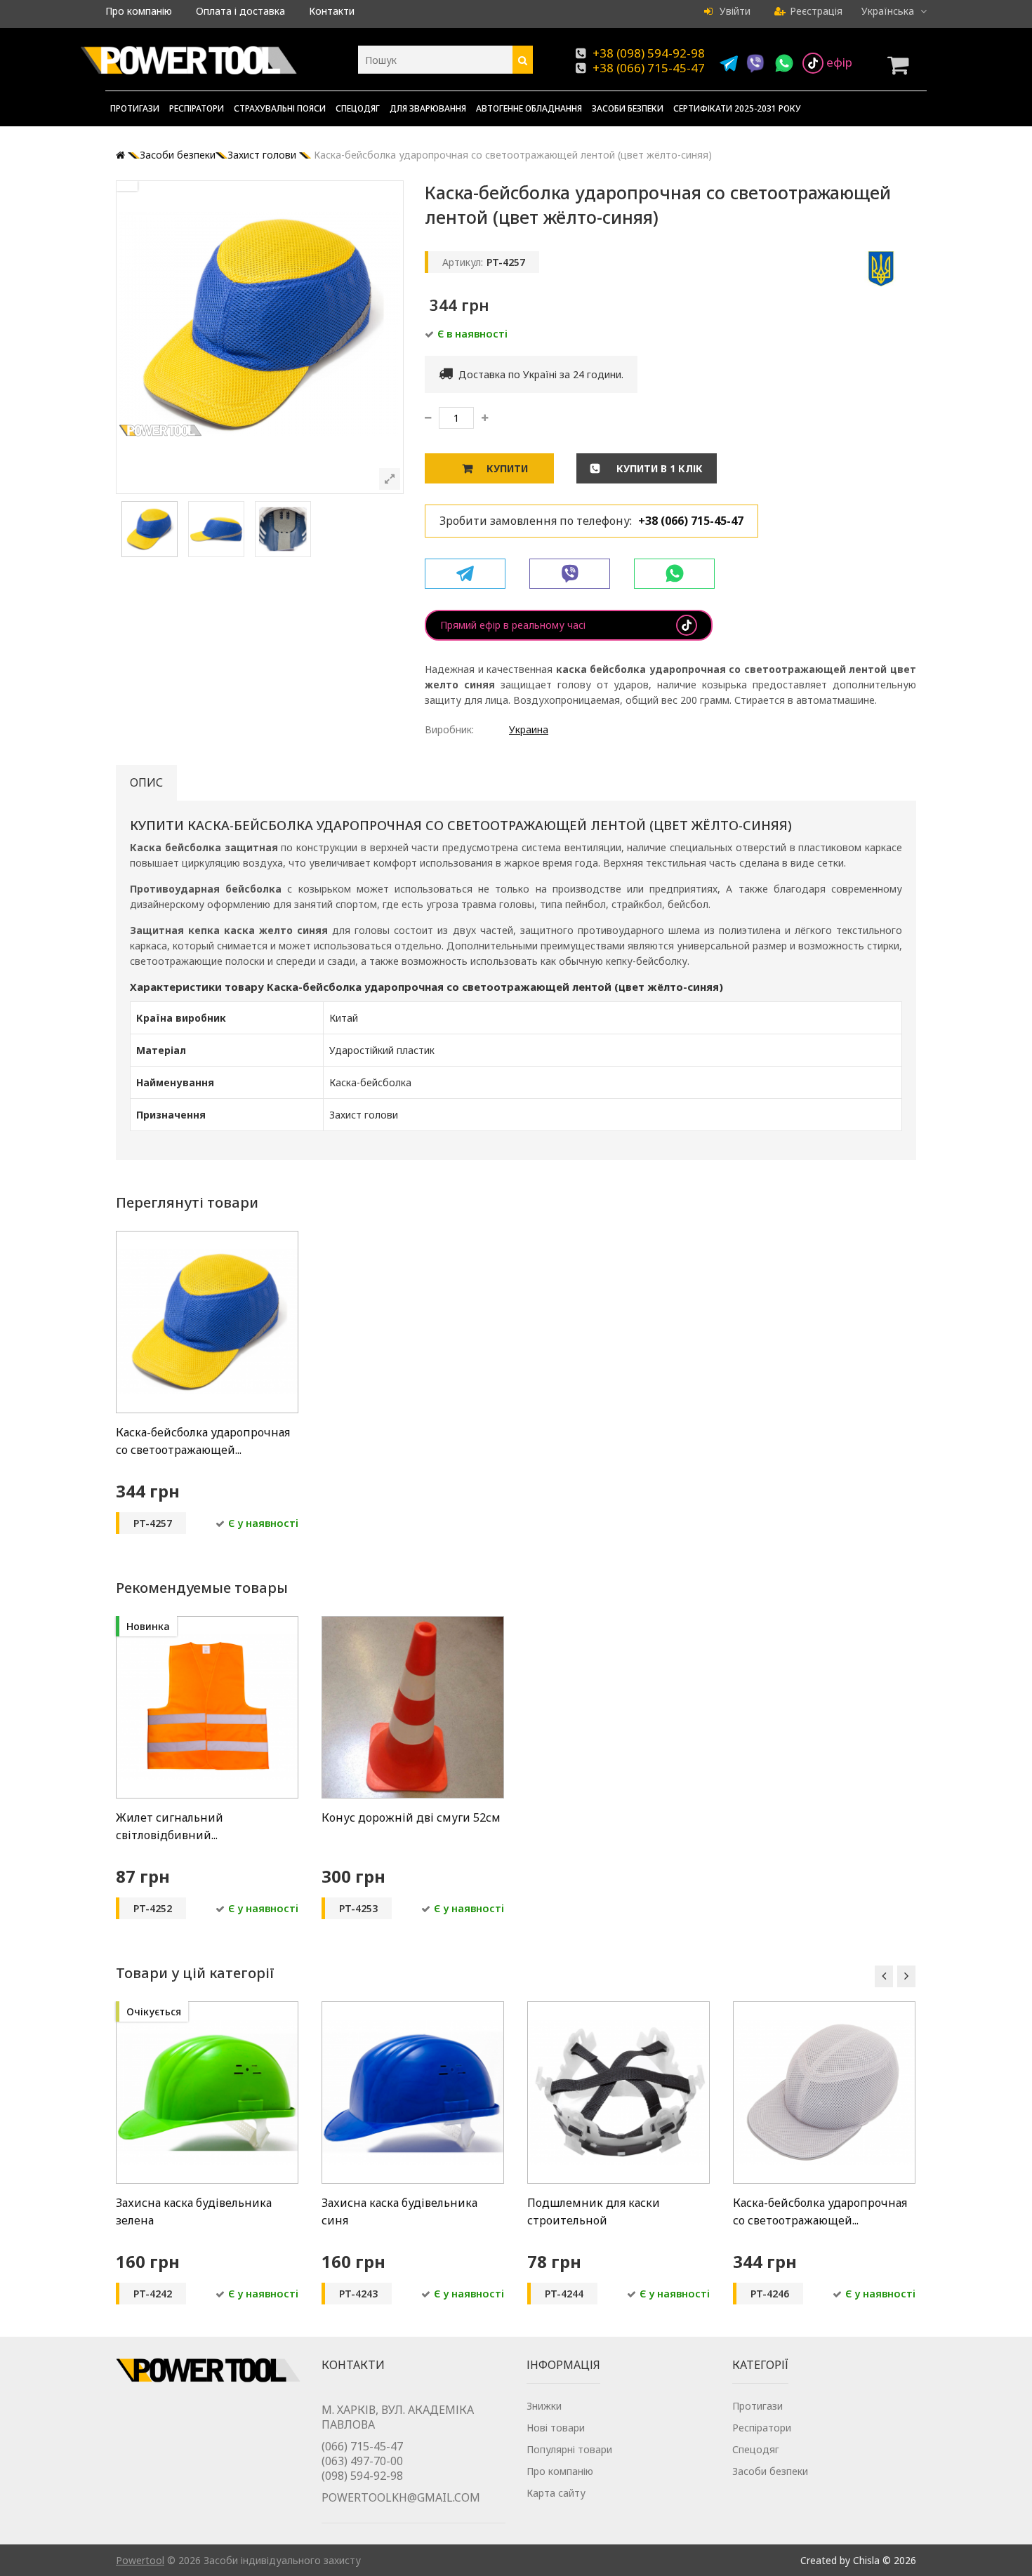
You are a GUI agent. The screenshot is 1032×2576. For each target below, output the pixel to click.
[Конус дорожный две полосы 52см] (413, 1623)
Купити (507, 468)
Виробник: (449, 729)
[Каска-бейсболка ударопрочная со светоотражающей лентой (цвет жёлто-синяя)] (150, 553)
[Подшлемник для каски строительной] (618, 2009)
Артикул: (463, 262)
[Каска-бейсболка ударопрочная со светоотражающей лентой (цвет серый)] (824, 2009)
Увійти (734, 11)
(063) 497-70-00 (362, 2461)
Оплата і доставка (240, 11)
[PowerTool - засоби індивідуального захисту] (189, 63)
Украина (529, 729)
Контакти (332, 11)
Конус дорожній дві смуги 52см (411, 1817)
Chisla (866, 2560)
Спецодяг (358, 108)
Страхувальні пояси (280, 108)
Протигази (135, 108)
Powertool (140, 2560)
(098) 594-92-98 (362, 2476)
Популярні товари (569, 2449)
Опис (146, 782)
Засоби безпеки (628, 108)
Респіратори (197, 108)
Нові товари (556, 2428)
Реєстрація (816, 11)
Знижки (544, 2406)
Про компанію (139, 11)
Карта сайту (556, 2493)
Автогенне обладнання (529, 108)
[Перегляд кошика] (902, 65)
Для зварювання (428, 108)
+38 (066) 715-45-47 (649, 68)
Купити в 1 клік (658, 468)
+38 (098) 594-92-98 (649, 53)
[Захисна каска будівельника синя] (413, 2009)
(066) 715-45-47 (362, 2446)
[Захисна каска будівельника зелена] (207, 2009)
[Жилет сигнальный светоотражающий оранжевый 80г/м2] (207, 1623)
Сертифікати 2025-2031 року (737, 108)
